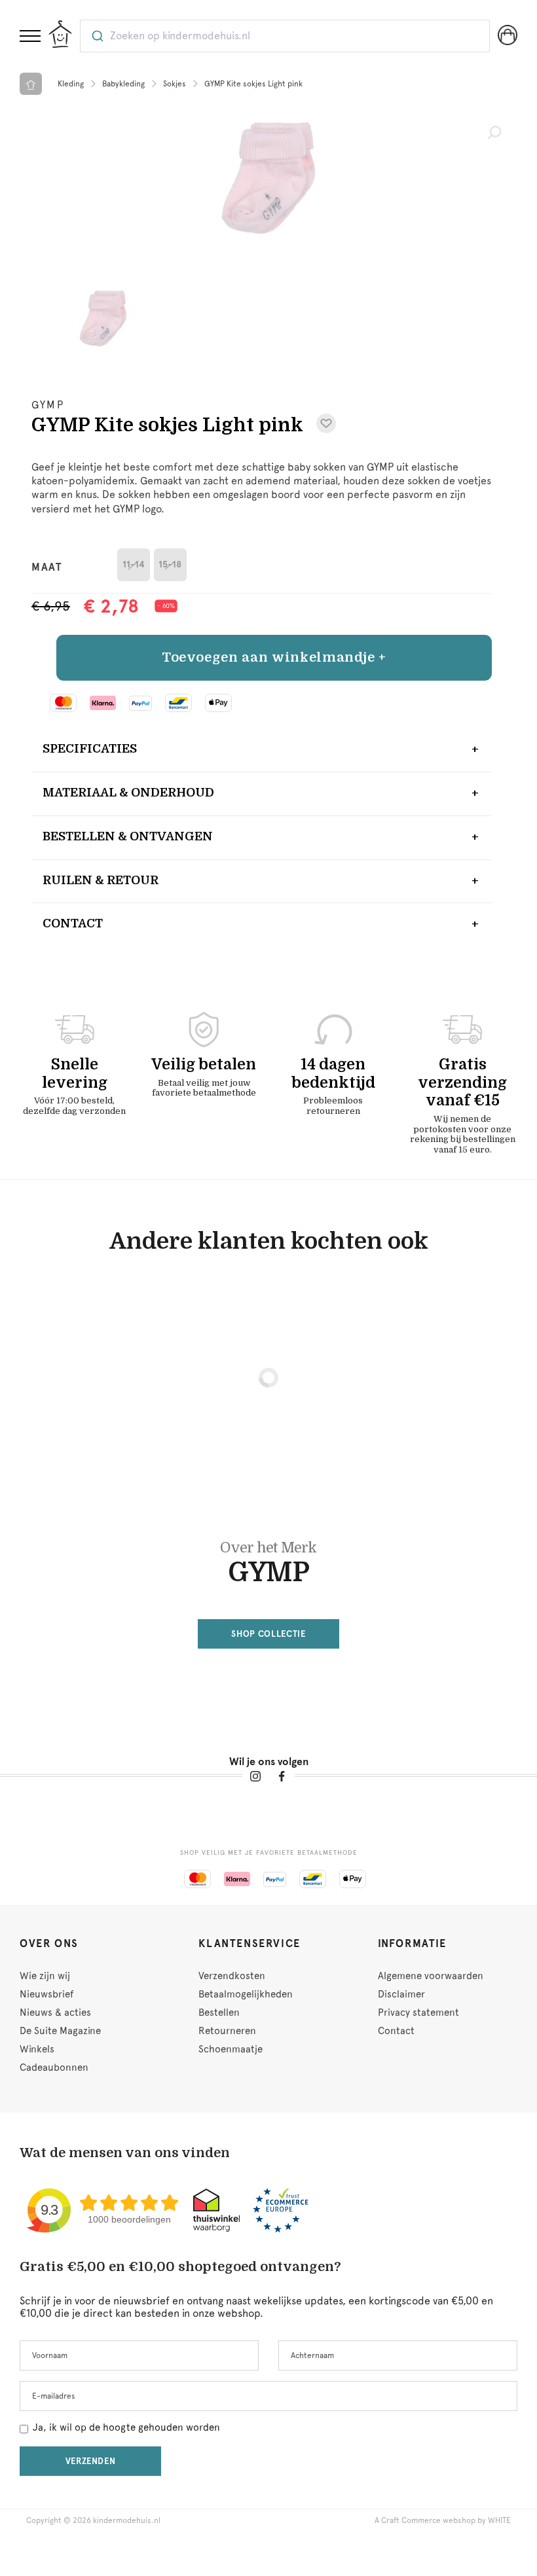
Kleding (71, 84)
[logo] (60, 34)
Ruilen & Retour (101, 880)
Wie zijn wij (45, 1976)
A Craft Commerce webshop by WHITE (443, 2520)
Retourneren (227, 2031)
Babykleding (123, 84)
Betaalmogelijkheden (246, 1994)
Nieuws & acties (55, 2012)
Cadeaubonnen (54, 2067)
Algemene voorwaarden (431, 1976)
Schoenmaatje (231, 2049)
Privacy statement (418, 2012)
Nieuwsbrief (46, 1994)
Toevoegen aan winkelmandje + (274, 657)
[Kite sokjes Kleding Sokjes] (268, 178)
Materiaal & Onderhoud (128, 793)
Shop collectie (268, 1634)
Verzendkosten (232, 1976)
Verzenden (91, 2461)
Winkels (37, 2049)
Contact (73, 923)
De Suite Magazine (60, 2031)
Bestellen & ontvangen (128, 836)
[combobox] (285, 36)
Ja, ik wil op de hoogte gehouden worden (126, 2427)
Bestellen (219, 2012)
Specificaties (90, 749)
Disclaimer (401, 1994)
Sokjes (175, 84)
